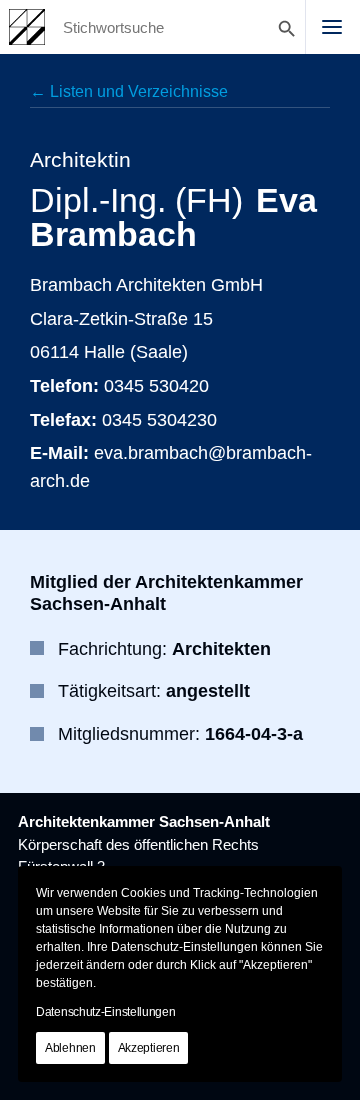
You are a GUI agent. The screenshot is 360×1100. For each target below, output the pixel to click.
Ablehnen (70, 1048)
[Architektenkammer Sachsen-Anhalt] (27, 27)
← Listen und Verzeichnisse (129, 91)
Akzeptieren (149, 1048)
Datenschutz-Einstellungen (106, 1012)
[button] (332, 27)
